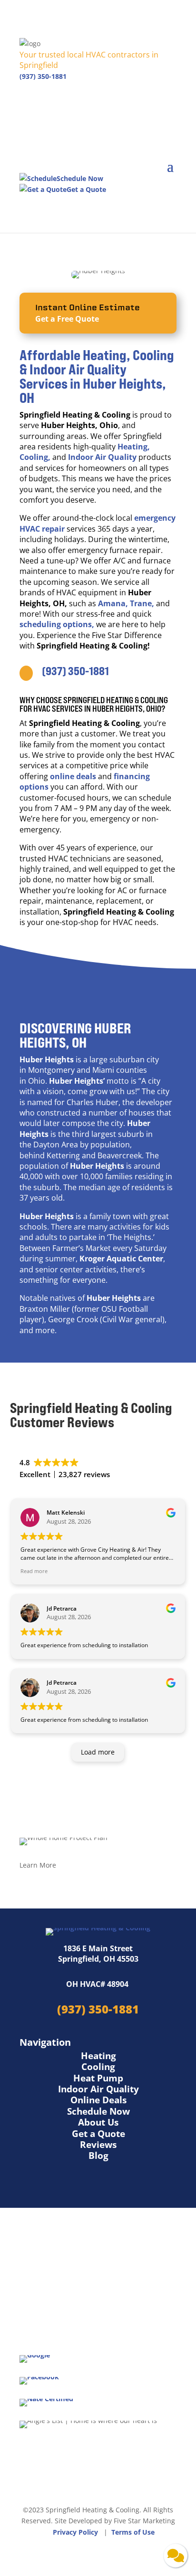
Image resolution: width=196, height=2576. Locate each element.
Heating (98, 2056)
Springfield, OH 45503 (98, 1959)
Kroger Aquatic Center (121, 1259)
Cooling (98, 2067)
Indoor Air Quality (102, 457)
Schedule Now (98, 2111)
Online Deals (98, 2100)
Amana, (113, 603)
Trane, (143, 603)
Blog (98, 2156)
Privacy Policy (75, 2532)
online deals (73, 776)
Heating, (134, 447)
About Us (98, 2122)
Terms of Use (133, 2532)
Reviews (98, 2145)
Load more (98, 1752)
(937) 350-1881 (43, 76)
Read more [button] (34, 1571)
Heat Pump (98, 2078)
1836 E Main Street (98, 1948)
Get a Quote (98, 2134)
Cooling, (35, 457)
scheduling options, (57, 624)
